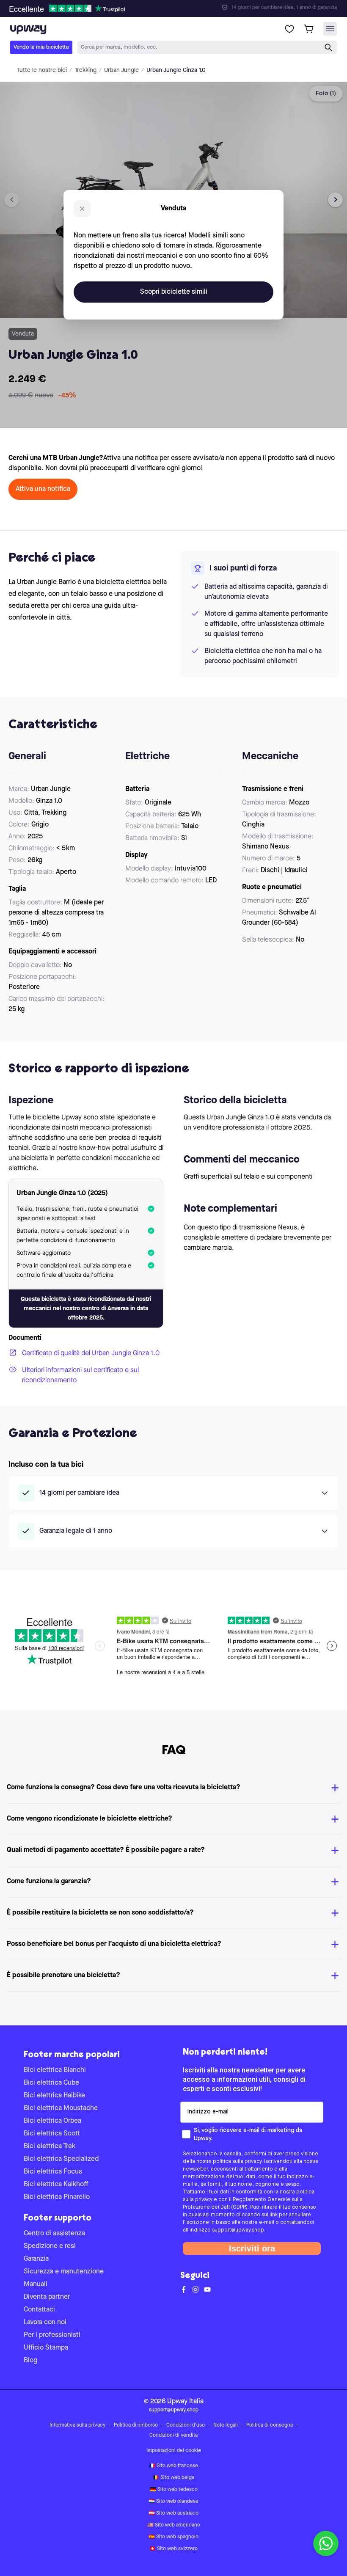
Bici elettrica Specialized (61, 2159)
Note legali (226, 2425)
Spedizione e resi (50, 2246)
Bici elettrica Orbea (52, 2121)
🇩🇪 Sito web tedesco (174, 2490)
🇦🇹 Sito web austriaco (173, 2513)
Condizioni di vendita (173, 2435)
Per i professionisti (52, 2335)
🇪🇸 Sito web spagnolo (173, 2537)
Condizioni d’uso (186, 2425)
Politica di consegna (270, 2425)
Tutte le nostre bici (42, 70)
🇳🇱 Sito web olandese (173, 2502)
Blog (30, 2361)
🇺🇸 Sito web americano (174, 2525)
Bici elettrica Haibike (54, 2096)
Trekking (85, 70)
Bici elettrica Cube (51, 2083)
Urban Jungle (121, 70)
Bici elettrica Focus (53, 2172)
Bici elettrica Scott (52, 2134)
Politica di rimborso (136, 2425)
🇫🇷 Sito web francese (173, 2466)
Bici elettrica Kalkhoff (56, 2185)
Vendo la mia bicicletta (41, 47)
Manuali (36, 2284)
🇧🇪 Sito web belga (173, 2478)
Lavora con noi (45, 2323)
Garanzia (36, 2259)
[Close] (180, 6)
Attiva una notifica (43, 489)
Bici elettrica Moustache (61, 2108)
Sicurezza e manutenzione (64, 2272)
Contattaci (39, 2310)
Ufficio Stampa (46, 2348)
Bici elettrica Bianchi (55, 2070)
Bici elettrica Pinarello (57, 2197)
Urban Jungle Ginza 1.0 (176, 70)
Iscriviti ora (252, 2248)
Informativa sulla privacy (77, 2425)
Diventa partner (47, 2297)
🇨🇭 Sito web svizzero (173, 2549)
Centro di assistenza (54, 2234)
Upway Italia (185, 2402)
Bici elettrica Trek (50, 2146)
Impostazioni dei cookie (174, 2451)
